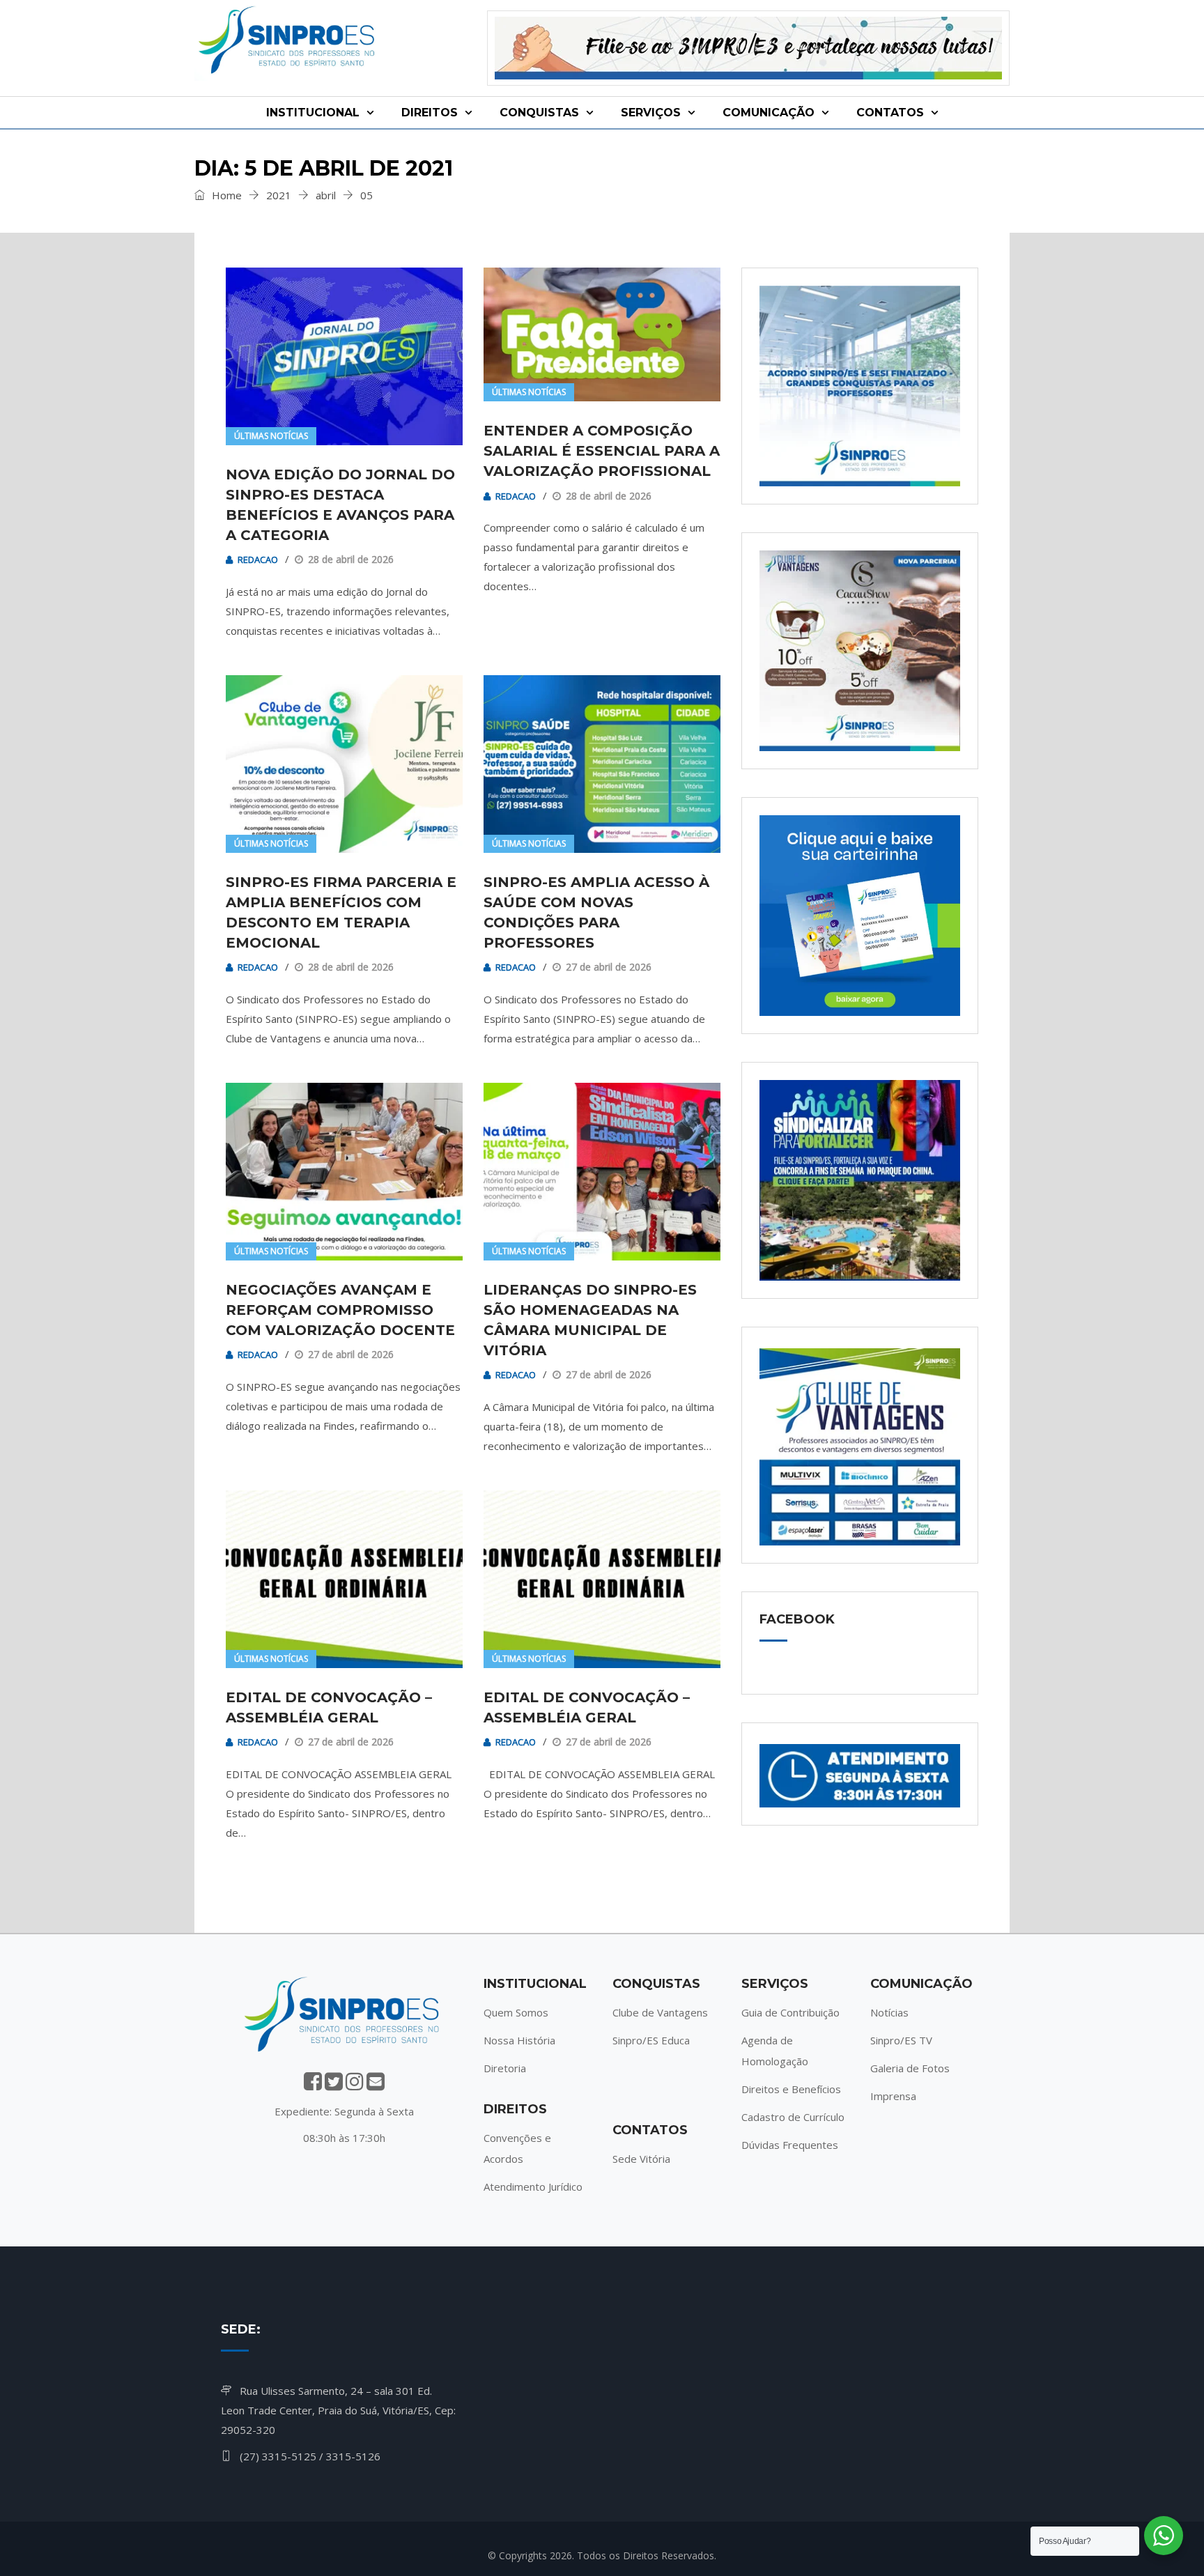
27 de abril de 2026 (609, 967)
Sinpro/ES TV (901, 2040)
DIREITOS (430, 113)
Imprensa (893, 2096)
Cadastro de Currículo (793, 2117)
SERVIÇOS (651, 113)
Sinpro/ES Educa (651, 2040)
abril (326, 195)
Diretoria (505, 2068)
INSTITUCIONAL (313, 113)
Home (225, 195)
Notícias (889, 2012)
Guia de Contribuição (790, 2012)
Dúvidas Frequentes (790, 2145)
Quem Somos (516, 2012)
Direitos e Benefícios (791, 2089)
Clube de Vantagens (660, 2012)
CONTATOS (890, 113)
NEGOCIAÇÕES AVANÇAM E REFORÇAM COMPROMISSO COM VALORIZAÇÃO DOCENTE (340, 1310)
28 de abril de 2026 (351, 559)
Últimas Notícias (271, 436)
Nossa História (519, 2040)
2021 (279, 195)
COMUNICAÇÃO (769, 113)
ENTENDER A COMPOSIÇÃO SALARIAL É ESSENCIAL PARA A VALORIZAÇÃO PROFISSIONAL (602, 451)
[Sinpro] (289, 43)
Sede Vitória (641, 2159)
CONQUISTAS (539, 113)
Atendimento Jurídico (533, 2186)
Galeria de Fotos (910, 2068)
